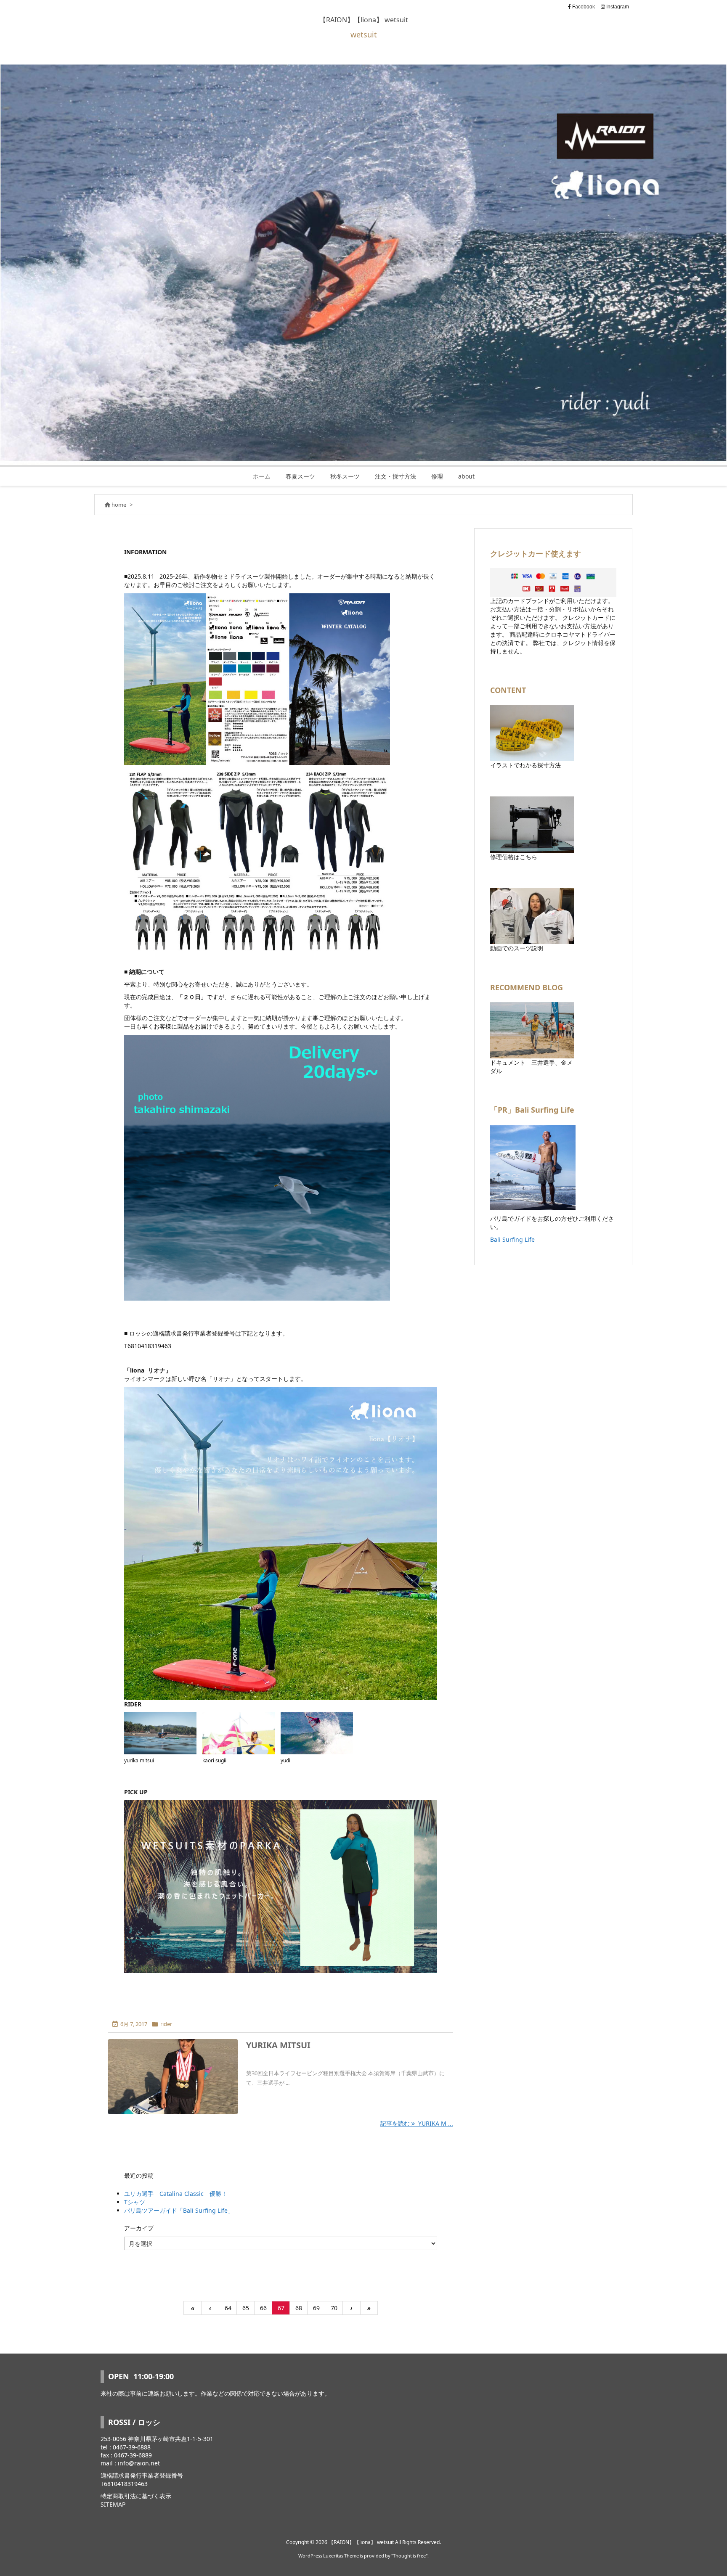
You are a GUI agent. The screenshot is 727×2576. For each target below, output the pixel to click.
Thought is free (409, 2556)
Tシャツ (135, 2202)
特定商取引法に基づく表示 (136, 2496)
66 (263, 2308)
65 (246, 2308)
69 (316, 2308)
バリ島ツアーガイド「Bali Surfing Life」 (179, 2210)
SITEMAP (113, 2504)
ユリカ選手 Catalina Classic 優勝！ (176, 2194)
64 (228, 2308)
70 (334, 2308)
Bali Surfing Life (512, 1239)
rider (166, 2024)
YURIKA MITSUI (278, 2045)
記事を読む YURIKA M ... (417, 2123)
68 (299, 2308)
